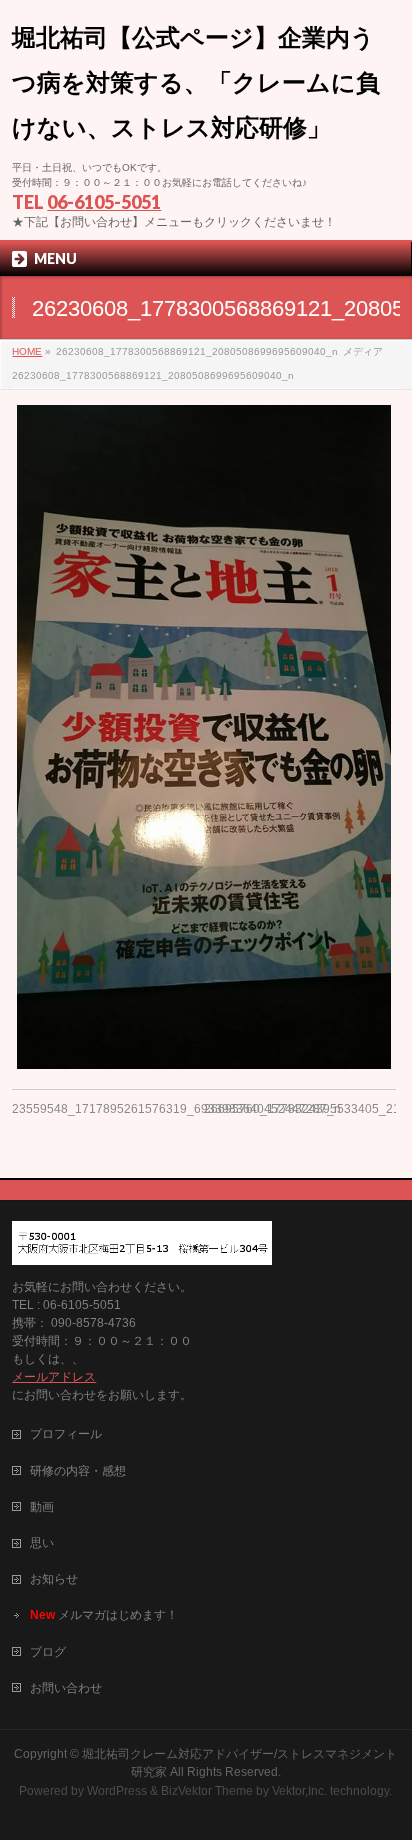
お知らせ (54, 1579)
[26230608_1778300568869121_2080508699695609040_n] (203, 737)
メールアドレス (54, 1377)
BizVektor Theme (207, 1791)
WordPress (117, 1791)
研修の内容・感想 (78, 1471)
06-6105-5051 (104, 202)
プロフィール (66, 1434)
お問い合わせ (66, 1688)
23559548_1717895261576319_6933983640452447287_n (176, 1109)
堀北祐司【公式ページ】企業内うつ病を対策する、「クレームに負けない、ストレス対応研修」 (196, 82)
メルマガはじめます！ (104, 1615)
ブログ (48, 1652)
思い (42, 1543)
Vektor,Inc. (299, 1791)
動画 (42, 1507)
